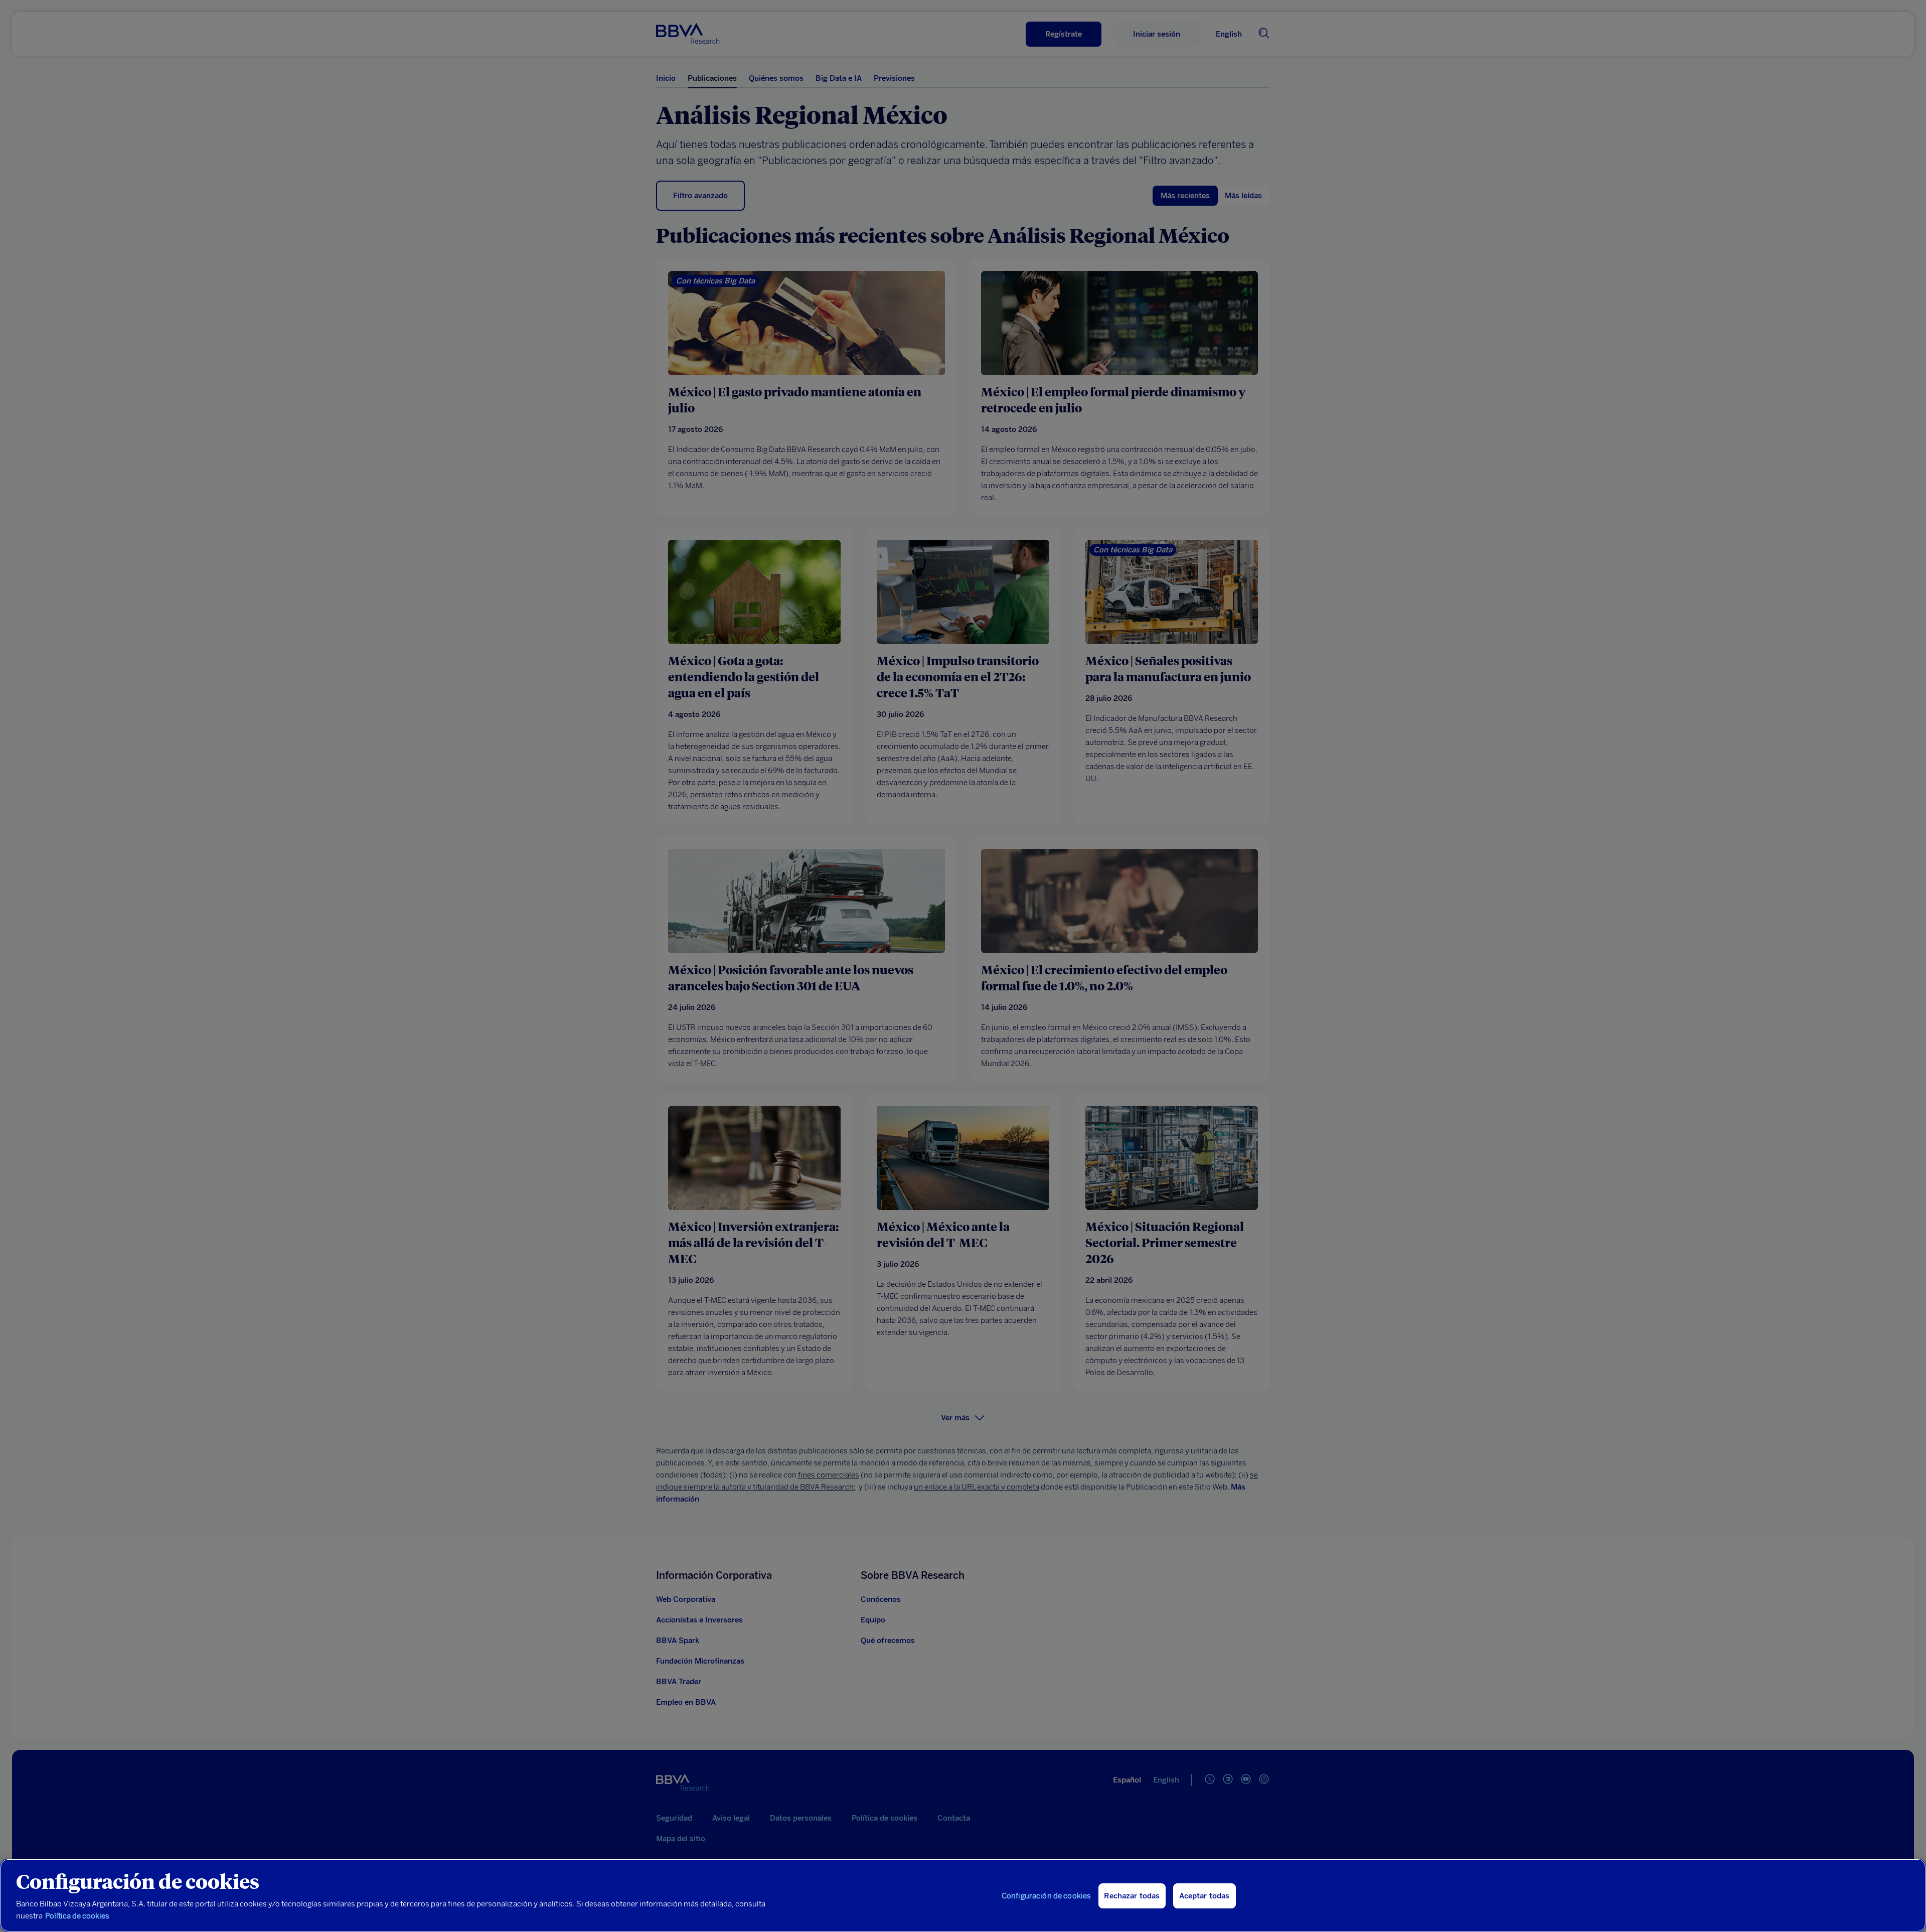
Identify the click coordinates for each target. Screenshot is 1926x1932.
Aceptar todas (1205, 1896)
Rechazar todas (1132, 1896)
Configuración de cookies (1047, 1896)
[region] (963, 1895)
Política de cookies (77, 1916)
